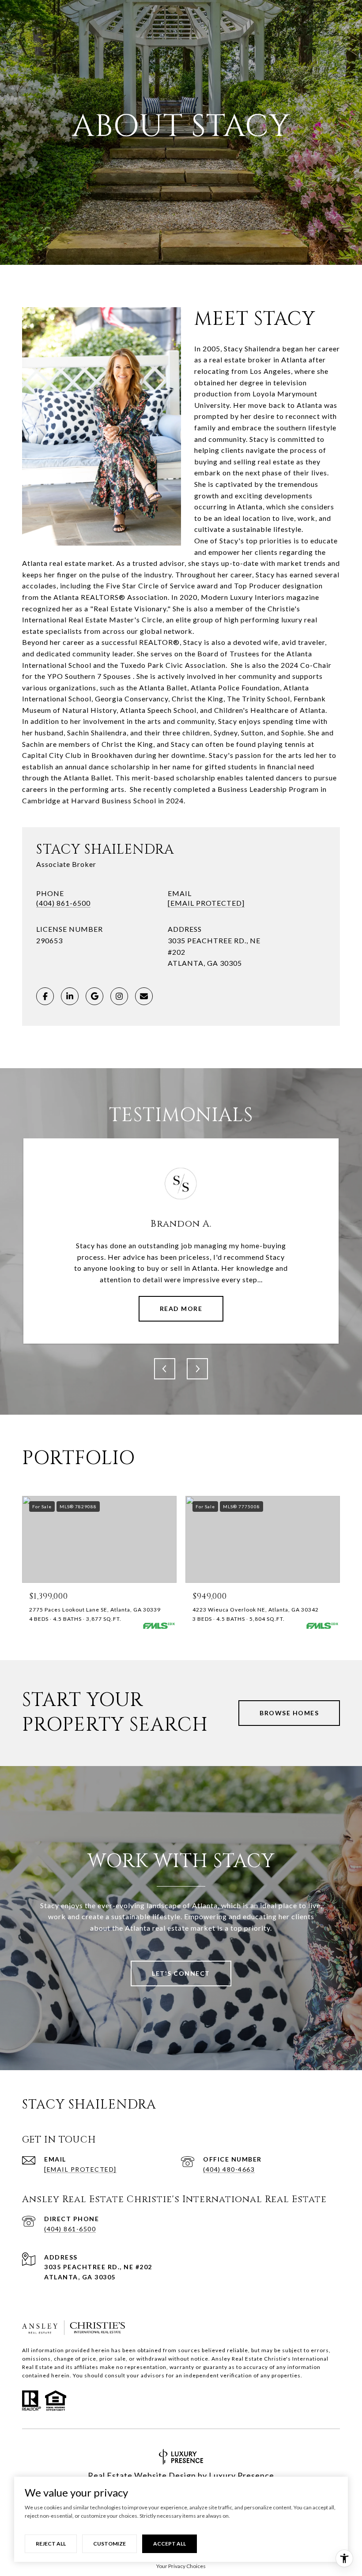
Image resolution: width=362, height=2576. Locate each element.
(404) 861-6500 (63, 903)
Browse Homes (289, 1713)
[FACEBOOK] (45, 996)
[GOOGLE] (94, 996)
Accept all (170, 2544)
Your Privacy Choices (181, 2566)
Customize (109, 2544)
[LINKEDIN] (70, 996)
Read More (181, 1309)
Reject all (51, 2544)
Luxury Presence (241, 2475)
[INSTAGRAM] (119, 996)
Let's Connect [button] (181, 1973)
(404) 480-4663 (229, 2169)
